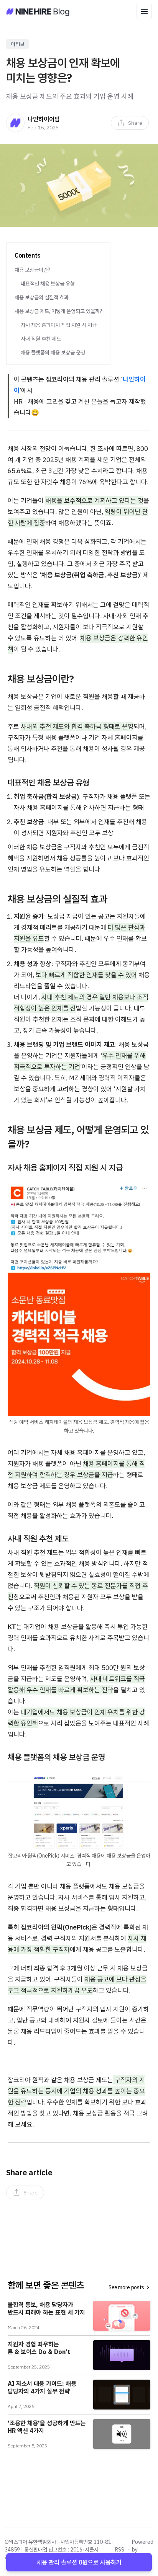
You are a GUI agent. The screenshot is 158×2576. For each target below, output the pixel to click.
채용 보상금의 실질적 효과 (42, 297)
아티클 (18, 44)
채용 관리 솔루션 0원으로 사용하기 (79, 2562)
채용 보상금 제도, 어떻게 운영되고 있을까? (58, 311)
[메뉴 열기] (144, 11)
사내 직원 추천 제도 (41, 339)
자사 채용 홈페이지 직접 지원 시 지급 (59, 325)
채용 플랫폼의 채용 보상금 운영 (53, 353)
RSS (120, 2550)
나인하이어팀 (44, 119)
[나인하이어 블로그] (38, 11)
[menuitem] (130, 123)
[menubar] (130, 123)
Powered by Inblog (143, 2550)
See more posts (126, 2287)
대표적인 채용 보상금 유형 (48, 284)
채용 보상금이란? (32, 270)
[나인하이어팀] (15, 123)
